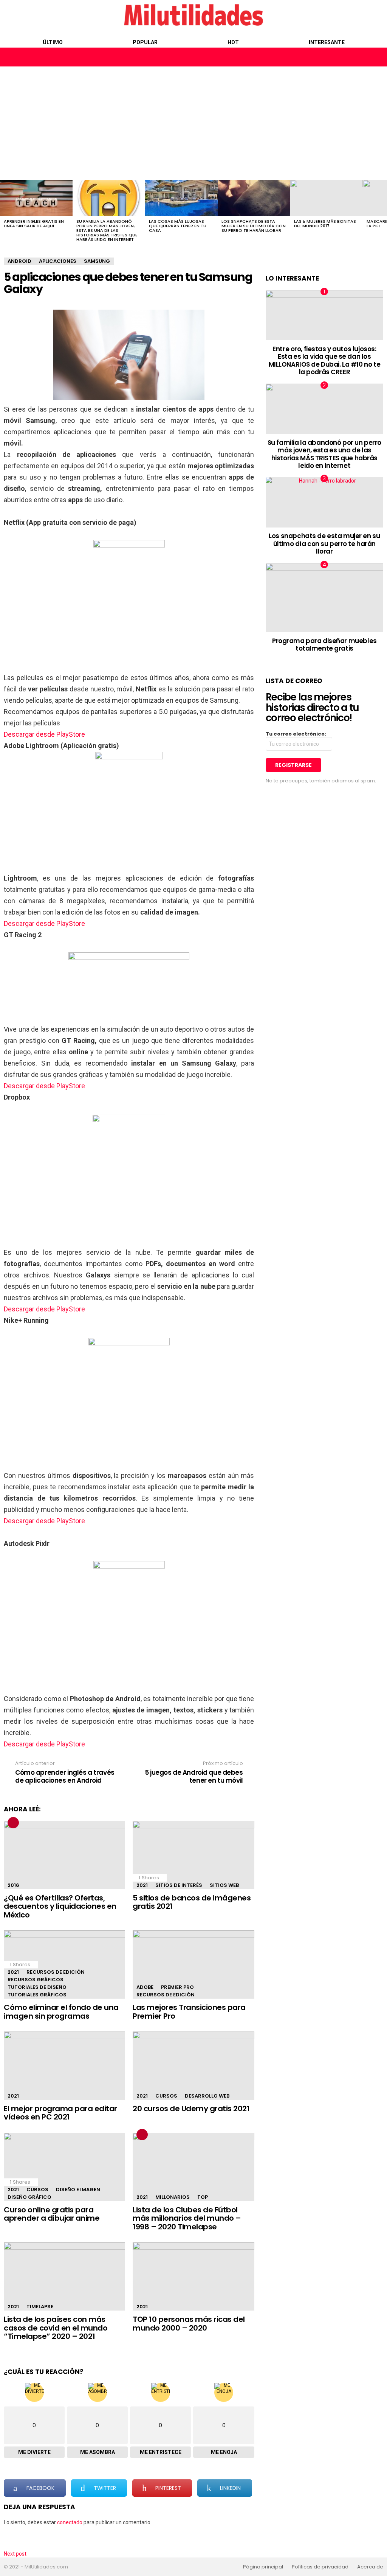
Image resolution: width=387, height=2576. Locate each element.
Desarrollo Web (207, 2096)
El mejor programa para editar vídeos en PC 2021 (60, 2113)
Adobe (145, 1987)
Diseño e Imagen (78, 2190)
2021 (142, 1885)
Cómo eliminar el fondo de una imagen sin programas (61, 2012)
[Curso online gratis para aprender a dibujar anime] (64, 2167)
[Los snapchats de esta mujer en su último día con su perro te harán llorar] (254, 198)
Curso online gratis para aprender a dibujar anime (52, 2214)
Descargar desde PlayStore (44, 734)
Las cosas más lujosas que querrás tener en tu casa (178, 226)
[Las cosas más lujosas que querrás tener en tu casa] (181, 198)
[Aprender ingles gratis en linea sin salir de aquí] (36, 198)
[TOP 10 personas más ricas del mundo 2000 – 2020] (193, 2276)
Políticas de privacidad (320, 2567)
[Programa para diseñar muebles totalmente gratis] (324, 598)
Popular (145, 42)
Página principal (263, 2567)
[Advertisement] (193, 123)
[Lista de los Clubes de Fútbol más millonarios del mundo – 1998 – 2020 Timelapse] (193, 2167)
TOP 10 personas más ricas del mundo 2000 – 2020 (189, 2324)
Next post (15, 2554)
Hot (233, 42)
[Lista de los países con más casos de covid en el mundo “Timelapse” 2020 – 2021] (64, 2276)
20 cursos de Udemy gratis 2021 (191, 2109)
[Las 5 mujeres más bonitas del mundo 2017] (327, 198)
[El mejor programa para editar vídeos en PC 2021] (64, 2066)
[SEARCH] (377, 57)
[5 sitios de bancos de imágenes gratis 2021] (193, 1855)
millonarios (173, 2197)
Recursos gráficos (36, 1980)
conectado (70, 2522)
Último (53, 42)
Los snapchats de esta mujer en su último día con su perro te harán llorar (254, 226)
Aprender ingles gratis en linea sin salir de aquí (34, 224)
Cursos (166, 2096)
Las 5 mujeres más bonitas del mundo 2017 (325, 224)
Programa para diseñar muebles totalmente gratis (324, 645)
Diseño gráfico (29, 2197)
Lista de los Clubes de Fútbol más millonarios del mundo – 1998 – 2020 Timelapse (187, 2218)
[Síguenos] (361, 57)
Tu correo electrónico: (296, 734)
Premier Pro (177, 1987)
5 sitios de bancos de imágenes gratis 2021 (192, 1902)
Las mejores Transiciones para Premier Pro (189, 2012)
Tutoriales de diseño (37, 1987)
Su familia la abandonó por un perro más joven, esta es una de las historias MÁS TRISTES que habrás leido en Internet (107, 230)
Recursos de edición (56, 1972)
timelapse (40, 2307)
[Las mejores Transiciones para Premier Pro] (193, 1964)
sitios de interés (179, 1885)
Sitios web (224, 1885)
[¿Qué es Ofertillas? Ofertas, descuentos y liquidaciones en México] (64, 1855)
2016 (13, 1885)
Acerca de (370, 2567)
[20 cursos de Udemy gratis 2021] (193, 2066)
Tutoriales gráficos (37, 1995)
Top (203, 2197)
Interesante (327, 42)
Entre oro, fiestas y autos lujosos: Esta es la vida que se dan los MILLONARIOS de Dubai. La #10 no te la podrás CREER (325, 360)
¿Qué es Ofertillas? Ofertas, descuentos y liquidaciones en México (60, 1906)
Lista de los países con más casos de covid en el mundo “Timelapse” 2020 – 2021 (56, 2328)
